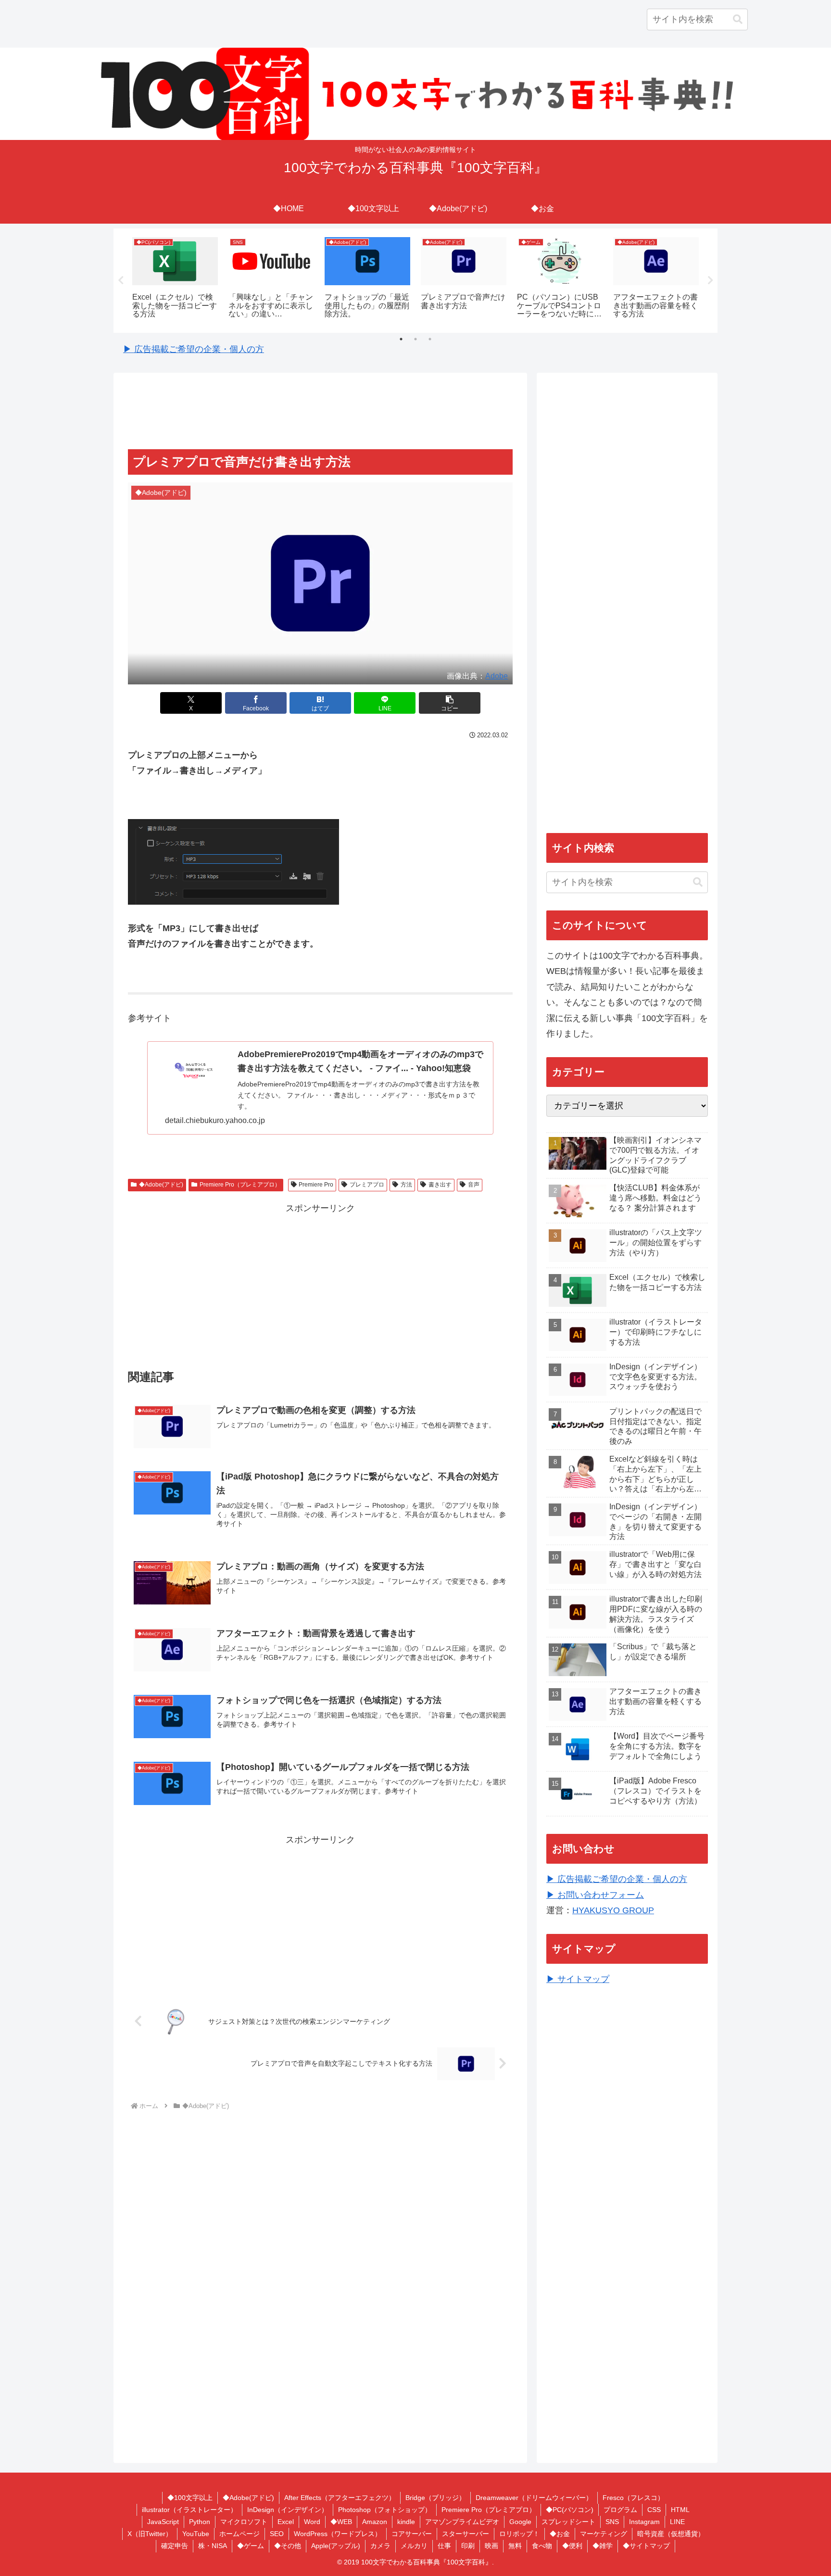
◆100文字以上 (190, 2498)
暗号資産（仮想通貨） (671, 2534)
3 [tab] (430, 339)
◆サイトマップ (646, 2546)
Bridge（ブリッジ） (435, 2498)
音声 (474, 1185)
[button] (738, 19)
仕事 (444, 2546)
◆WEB (341, 2522)
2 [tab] (415, 339)
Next (710, 280)
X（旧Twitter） (150, 2534)
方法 (406, 1185)
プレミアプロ (367, 1185)
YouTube (196, 2534)
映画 (491, 2546)
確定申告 (175, 2546)
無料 (515, 2546)
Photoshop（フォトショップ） (385, 2510)
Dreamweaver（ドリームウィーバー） (534, 2498)
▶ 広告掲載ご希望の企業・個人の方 (194, 349)
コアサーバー (412, 2534)
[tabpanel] (175, 279)
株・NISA (213, 2546)
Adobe (497, 676)
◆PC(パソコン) (570, 2510)
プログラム (620, 2510)
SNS (612, 2522)
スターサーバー (466, 2534)
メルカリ (414, 2546)
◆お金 (560, 2534)
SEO (277, 2534)
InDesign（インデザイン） (288, 2510)
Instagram (644, 2522)
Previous (121, 280)
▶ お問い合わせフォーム (595, 1895)
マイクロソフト (244, 2522)
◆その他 (288, 2546)
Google (520, 2522)
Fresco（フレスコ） (633, 2498)
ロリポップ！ (519, 2534)
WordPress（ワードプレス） (338, 2534)
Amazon (375, 2522)
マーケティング (604, 2534)
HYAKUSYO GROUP (613, 1910)
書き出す (440, 1185)
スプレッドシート (568, 2522)
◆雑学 (603, 2546)
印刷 (468, 2546)
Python (200, 2522)
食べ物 (542, 2546)
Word (312, 2522)
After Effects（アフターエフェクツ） (340, 2498)
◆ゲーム (251, 2546)
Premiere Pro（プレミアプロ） (240, 1185)
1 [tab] (401, 339)
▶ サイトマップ (578, 1979)
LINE (677, 2522)
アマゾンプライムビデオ (462, 2522)
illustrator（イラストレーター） (189, 2510)
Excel (286, 2522)
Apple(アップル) (336, 2546)
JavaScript (163, 2522)
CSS (654, 2510)
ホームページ (239, 2534)
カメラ (380, 2546)
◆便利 (572, 2546)
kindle (406, 2522)
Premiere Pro (316, 1185)
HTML (680, 2510)
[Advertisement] (320, 412)
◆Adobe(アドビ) (161, 1185)
